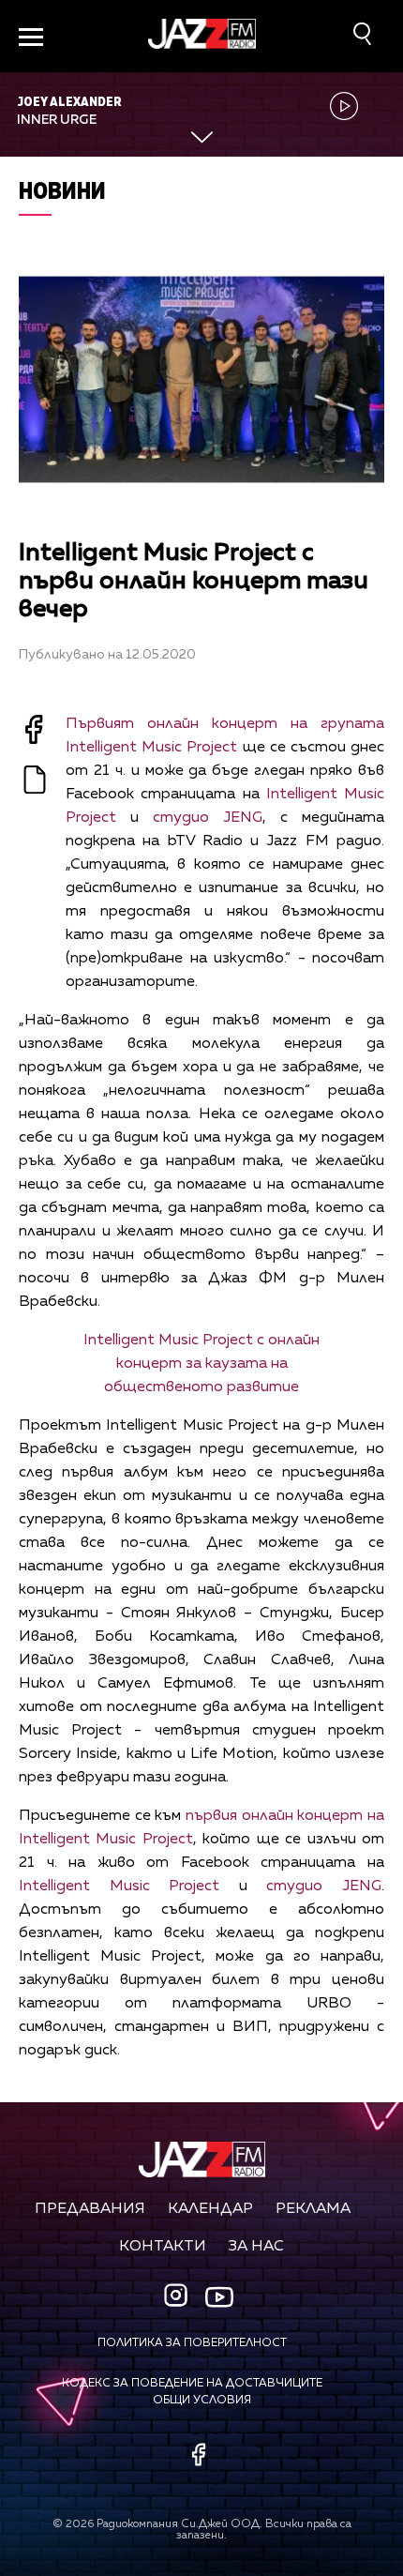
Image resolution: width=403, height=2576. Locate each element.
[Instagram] (178, 2297)
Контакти (163, 2247)
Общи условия (202, 2401)
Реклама (313, 2209)
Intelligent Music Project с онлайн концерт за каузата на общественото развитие (201, 1364)
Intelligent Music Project (119, 1887)
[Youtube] (219, 2296)
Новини (62, 190)
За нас (256, 2247)
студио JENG (208, 818)
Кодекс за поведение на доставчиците (192, 2384)
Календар (210, 2209)
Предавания (90, 2209)
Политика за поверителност (192, 2343)
